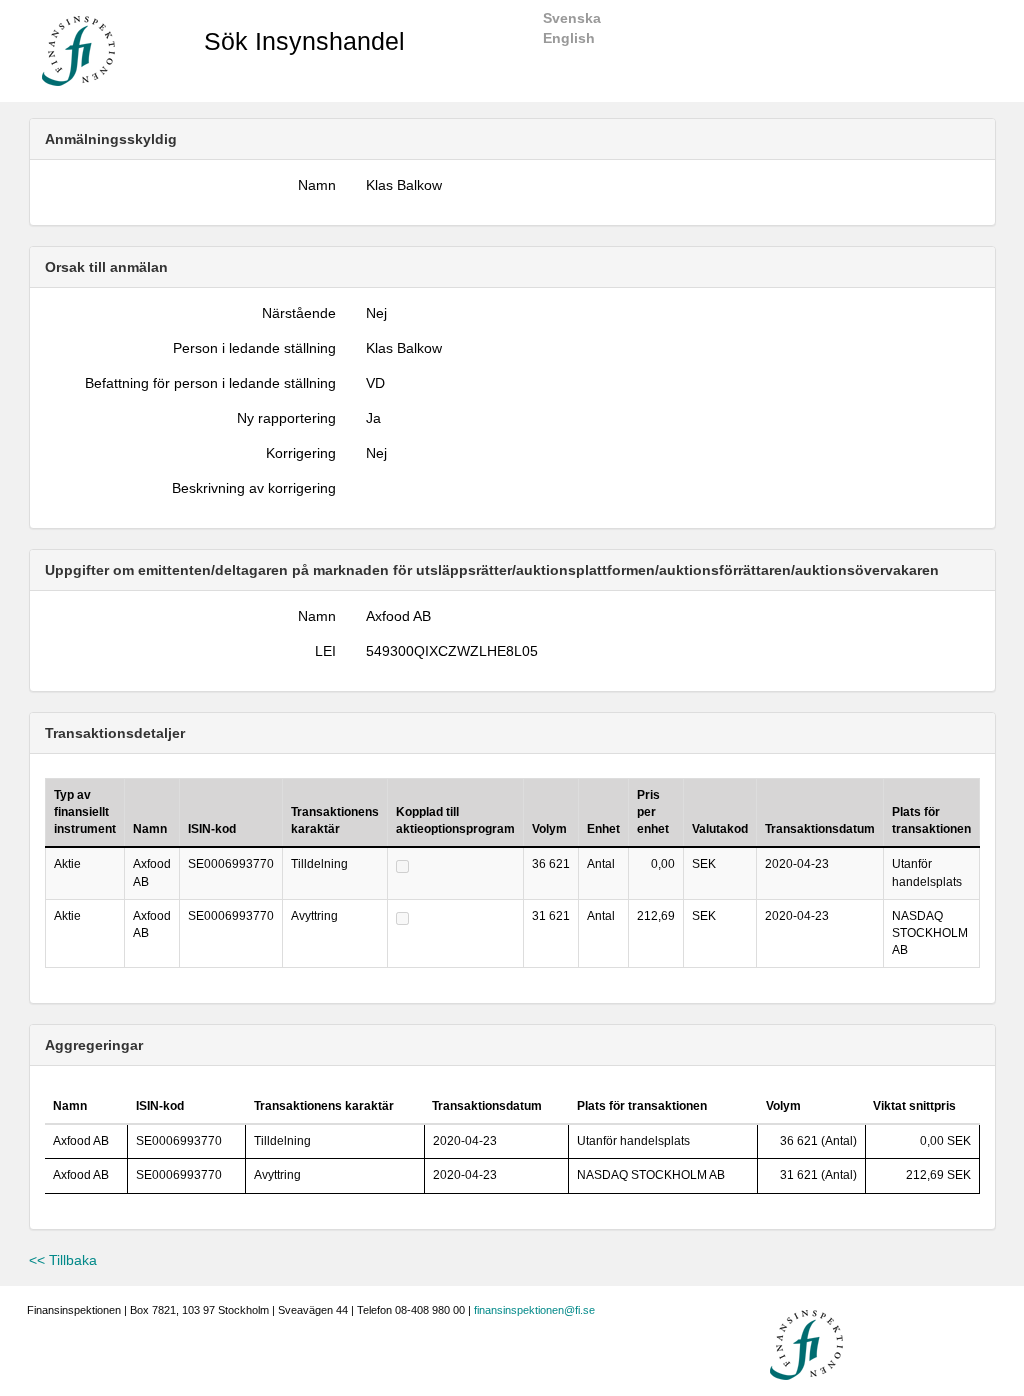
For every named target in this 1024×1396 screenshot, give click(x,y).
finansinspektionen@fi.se (534, 1310)
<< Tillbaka (63, 1260)
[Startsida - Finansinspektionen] (78, 50)
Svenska (572, 18)
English (569, 38)
